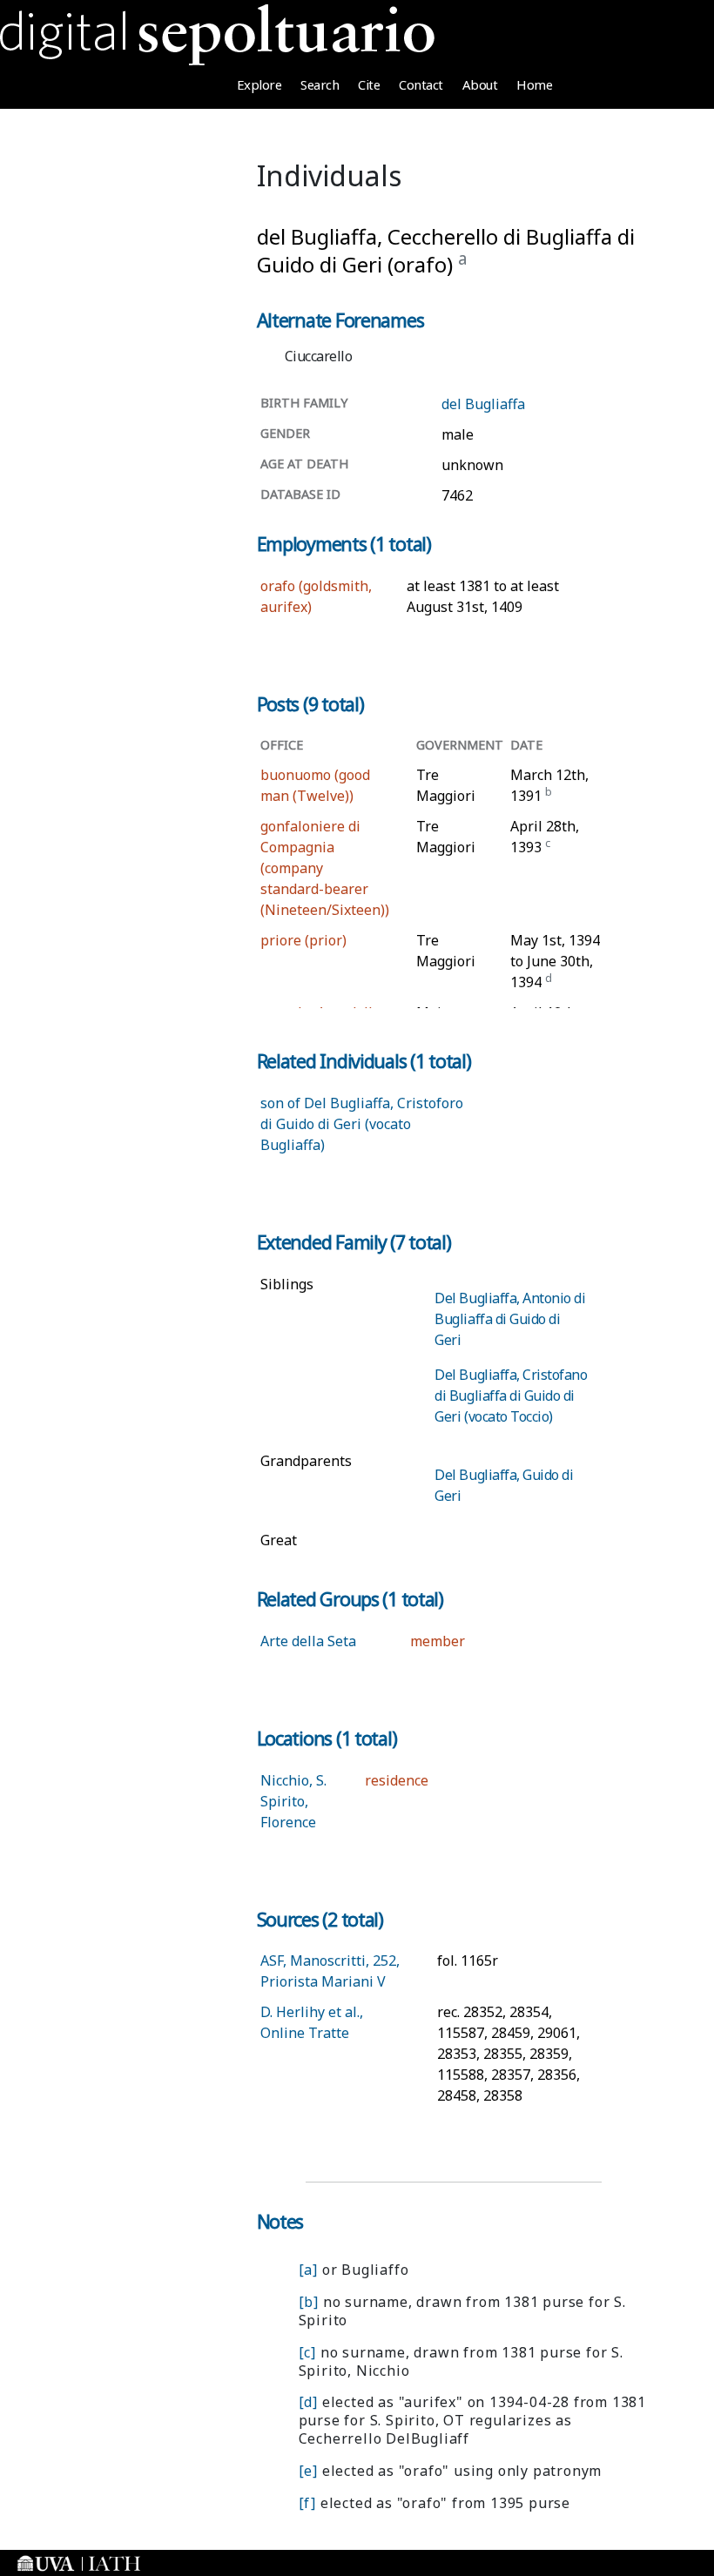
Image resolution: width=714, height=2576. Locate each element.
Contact (421, 84)
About (480, 84)
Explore (259, 84)
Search (320, 84)
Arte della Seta (308, 1641)
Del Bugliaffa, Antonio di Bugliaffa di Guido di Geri (510, 1319)
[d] (308, 2402)
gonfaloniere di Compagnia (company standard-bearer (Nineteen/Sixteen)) (325, 868)
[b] (309, 2302)
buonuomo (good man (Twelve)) (315, 785)
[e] (308, 2471)
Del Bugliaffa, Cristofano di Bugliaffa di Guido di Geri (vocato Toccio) (511, 1396)
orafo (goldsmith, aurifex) (316, 596)
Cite (369, 84)
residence (397, 1780)
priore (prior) (303, 940)
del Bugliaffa (483, 404)
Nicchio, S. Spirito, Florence (293, 1801)
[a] (308, 2270)
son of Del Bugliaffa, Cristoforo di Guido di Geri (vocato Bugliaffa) (362, 1124)
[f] (307, 2503)
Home (534, 84)
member (438, 1641)
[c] (307, 2352)
